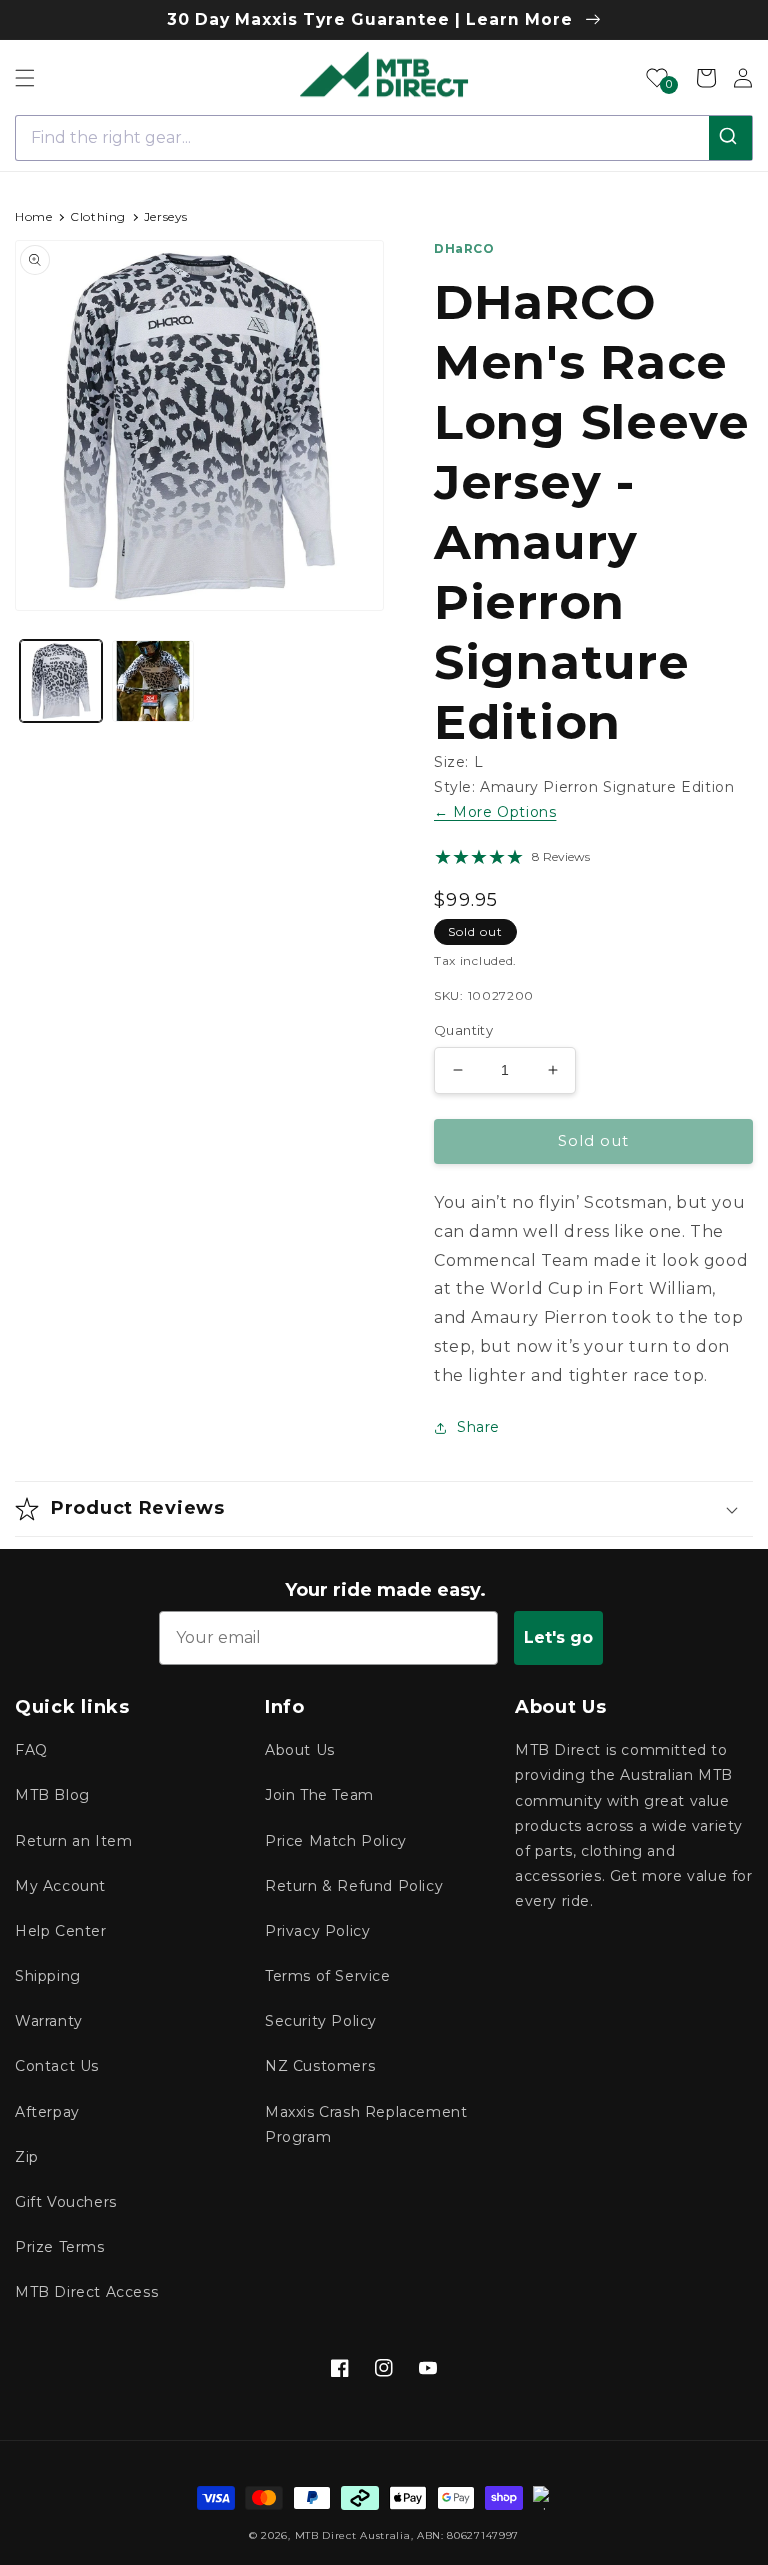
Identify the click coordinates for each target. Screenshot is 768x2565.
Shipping (48, 1976)
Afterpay (47, 2112)
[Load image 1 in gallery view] (61, 681)
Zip (27, 2157)
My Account (60, 1886)
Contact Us (57, 2066)
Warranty (49, 2021)
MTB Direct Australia (353, 2535)
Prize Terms (60, 2247)
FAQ (31, 1750)
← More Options (495, 812)
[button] (25, 78)
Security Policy (321, 2021)
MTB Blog (52, 1795)
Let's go (558, 1637)
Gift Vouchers (66, 2202)
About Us (300, 1750)
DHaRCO (464, 248)
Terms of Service (328, 1976)
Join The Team (319, 1795)
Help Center (61, 1931)
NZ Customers (320, 2066)
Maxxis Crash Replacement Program (366, 2124)
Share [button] (478, 1427)
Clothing (98, 216)
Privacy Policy (317, 1931)
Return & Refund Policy (354, 1886)
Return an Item (73, 1841)
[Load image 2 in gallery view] (153, 681)
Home (33, 216)
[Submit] (730, 138)
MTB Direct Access (86, 2292)
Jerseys (166, 216)
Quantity (463, 1030)
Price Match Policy (336, 1841)
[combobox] (384, 138)
